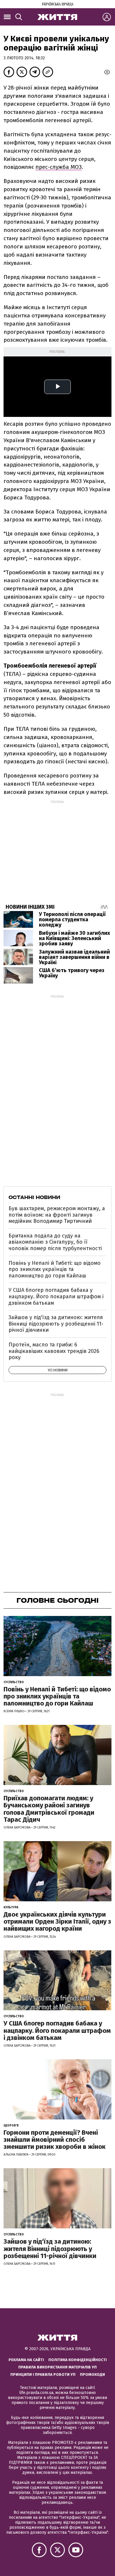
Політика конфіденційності (78, 2360)
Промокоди (92, 2374)
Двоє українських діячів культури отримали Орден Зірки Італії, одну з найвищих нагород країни (57, 1921)
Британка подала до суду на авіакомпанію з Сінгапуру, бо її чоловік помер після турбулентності (55, 1242)
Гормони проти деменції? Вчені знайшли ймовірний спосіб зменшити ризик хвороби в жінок (55, 2140)
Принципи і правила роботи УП (43, 2374)
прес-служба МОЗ (59, 167)
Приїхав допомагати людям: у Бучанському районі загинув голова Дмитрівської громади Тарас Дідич (49, 1809)
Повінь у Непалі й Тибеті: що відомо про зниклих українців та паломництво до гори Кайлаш (55, 1269)
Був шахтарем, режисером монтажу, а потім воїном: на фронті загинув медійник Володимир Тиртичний (57, 1215)
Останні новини (34, 1197)
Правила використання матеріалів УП (57, 2367)
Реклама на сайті (26, 2360)
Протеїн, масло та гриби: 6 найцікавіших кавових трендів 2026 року (54, 1351)
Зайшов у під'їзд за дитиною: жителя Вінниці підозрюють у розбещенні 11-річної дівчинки (56, 1324)
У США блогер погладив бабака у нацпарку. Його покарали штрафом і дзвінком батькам (56, 1296)
